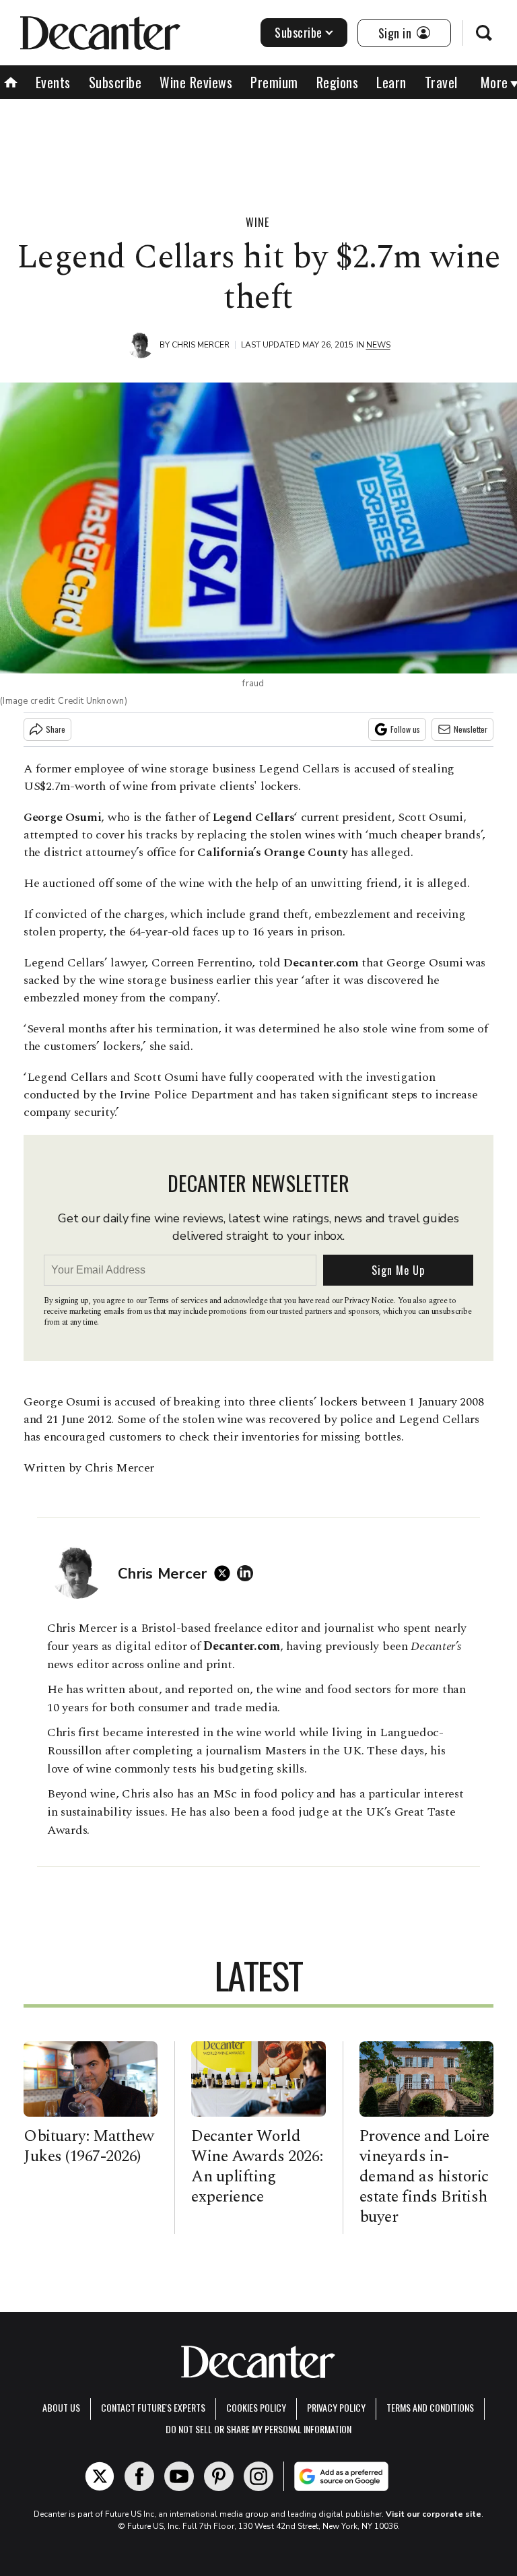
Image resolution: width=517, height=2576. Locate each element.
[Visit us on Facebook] (139, 2476)
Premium (274, 82)
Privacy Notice (369, 1301)
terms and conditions (430, 2407)
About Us (61, 2407)
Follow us (405, 729)
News (378, 345)
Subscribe (299, 32)
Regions (338, 82)
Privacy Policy (336, 2407)
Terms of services (179, 1301)
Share (56, 729)
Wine (257, 222)
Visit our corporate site (434, 2514)
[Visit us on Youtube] (179, 2476)
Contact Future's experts (153, 2407)
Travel (441, 82)
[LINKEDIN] (248, 1573)
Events (53, 82)
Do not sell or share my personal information (258, 2429)
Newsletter (471, 729)
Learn (391, 82)
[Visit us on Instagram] (258, 2476)
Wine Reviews (196, 82)
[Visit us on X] (100, 2476)
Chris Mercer (201, 345)
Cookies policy (256, 2407)
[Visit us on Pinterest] (219, 2476)
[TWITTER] (226, 1573)
